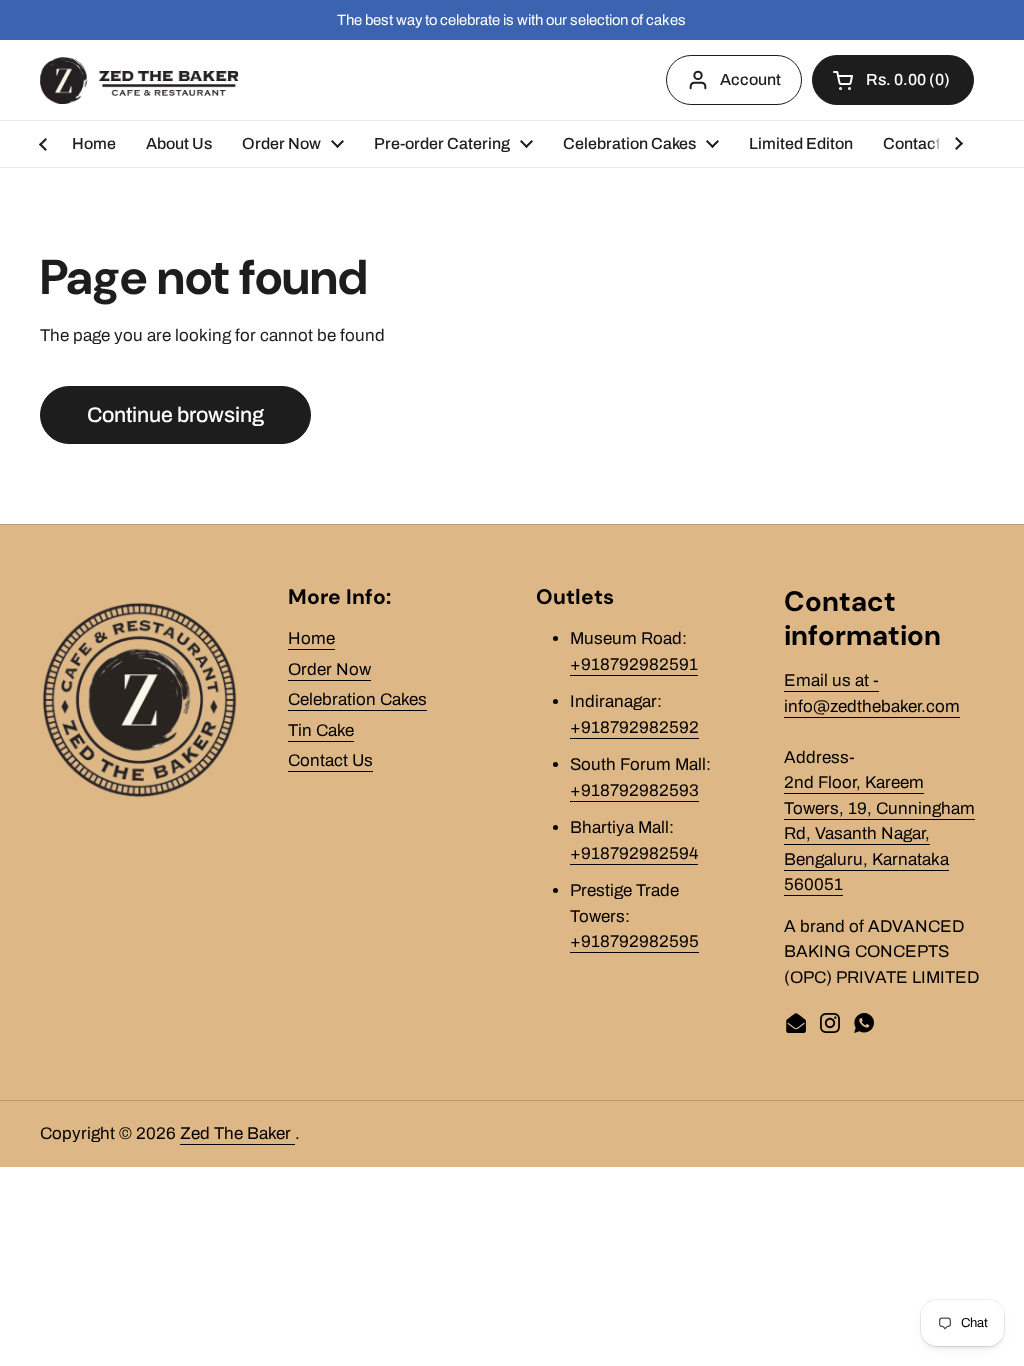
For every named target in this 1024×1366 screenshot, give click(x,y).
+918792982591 (634, 664)
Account (750, 79)
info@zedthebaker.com (872, 706)
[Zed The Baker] (139, 80)
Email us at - (831, 680)
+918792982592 (634, 727)
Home (311, 638)
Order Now (329, 669)
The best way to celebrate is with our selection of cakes (511, 20)
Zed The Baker (237, 1133)
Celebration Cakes (357, 699)
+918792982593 (634, 790)
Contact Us (330, 760)
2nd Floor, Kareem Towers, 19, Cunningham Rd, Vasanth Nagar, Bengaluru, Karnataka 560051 (879, 833)
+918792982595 (634, 941)
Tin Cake (321, 730)
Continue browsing (175, 414)
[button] (893, 80)
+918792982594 (634, 853)
